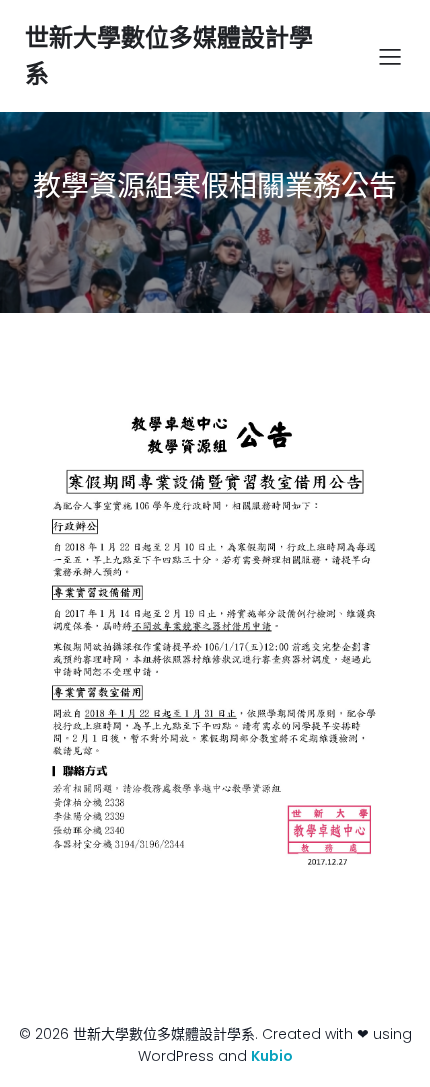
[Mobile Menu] (390, 56)
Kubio (272, 1056)
